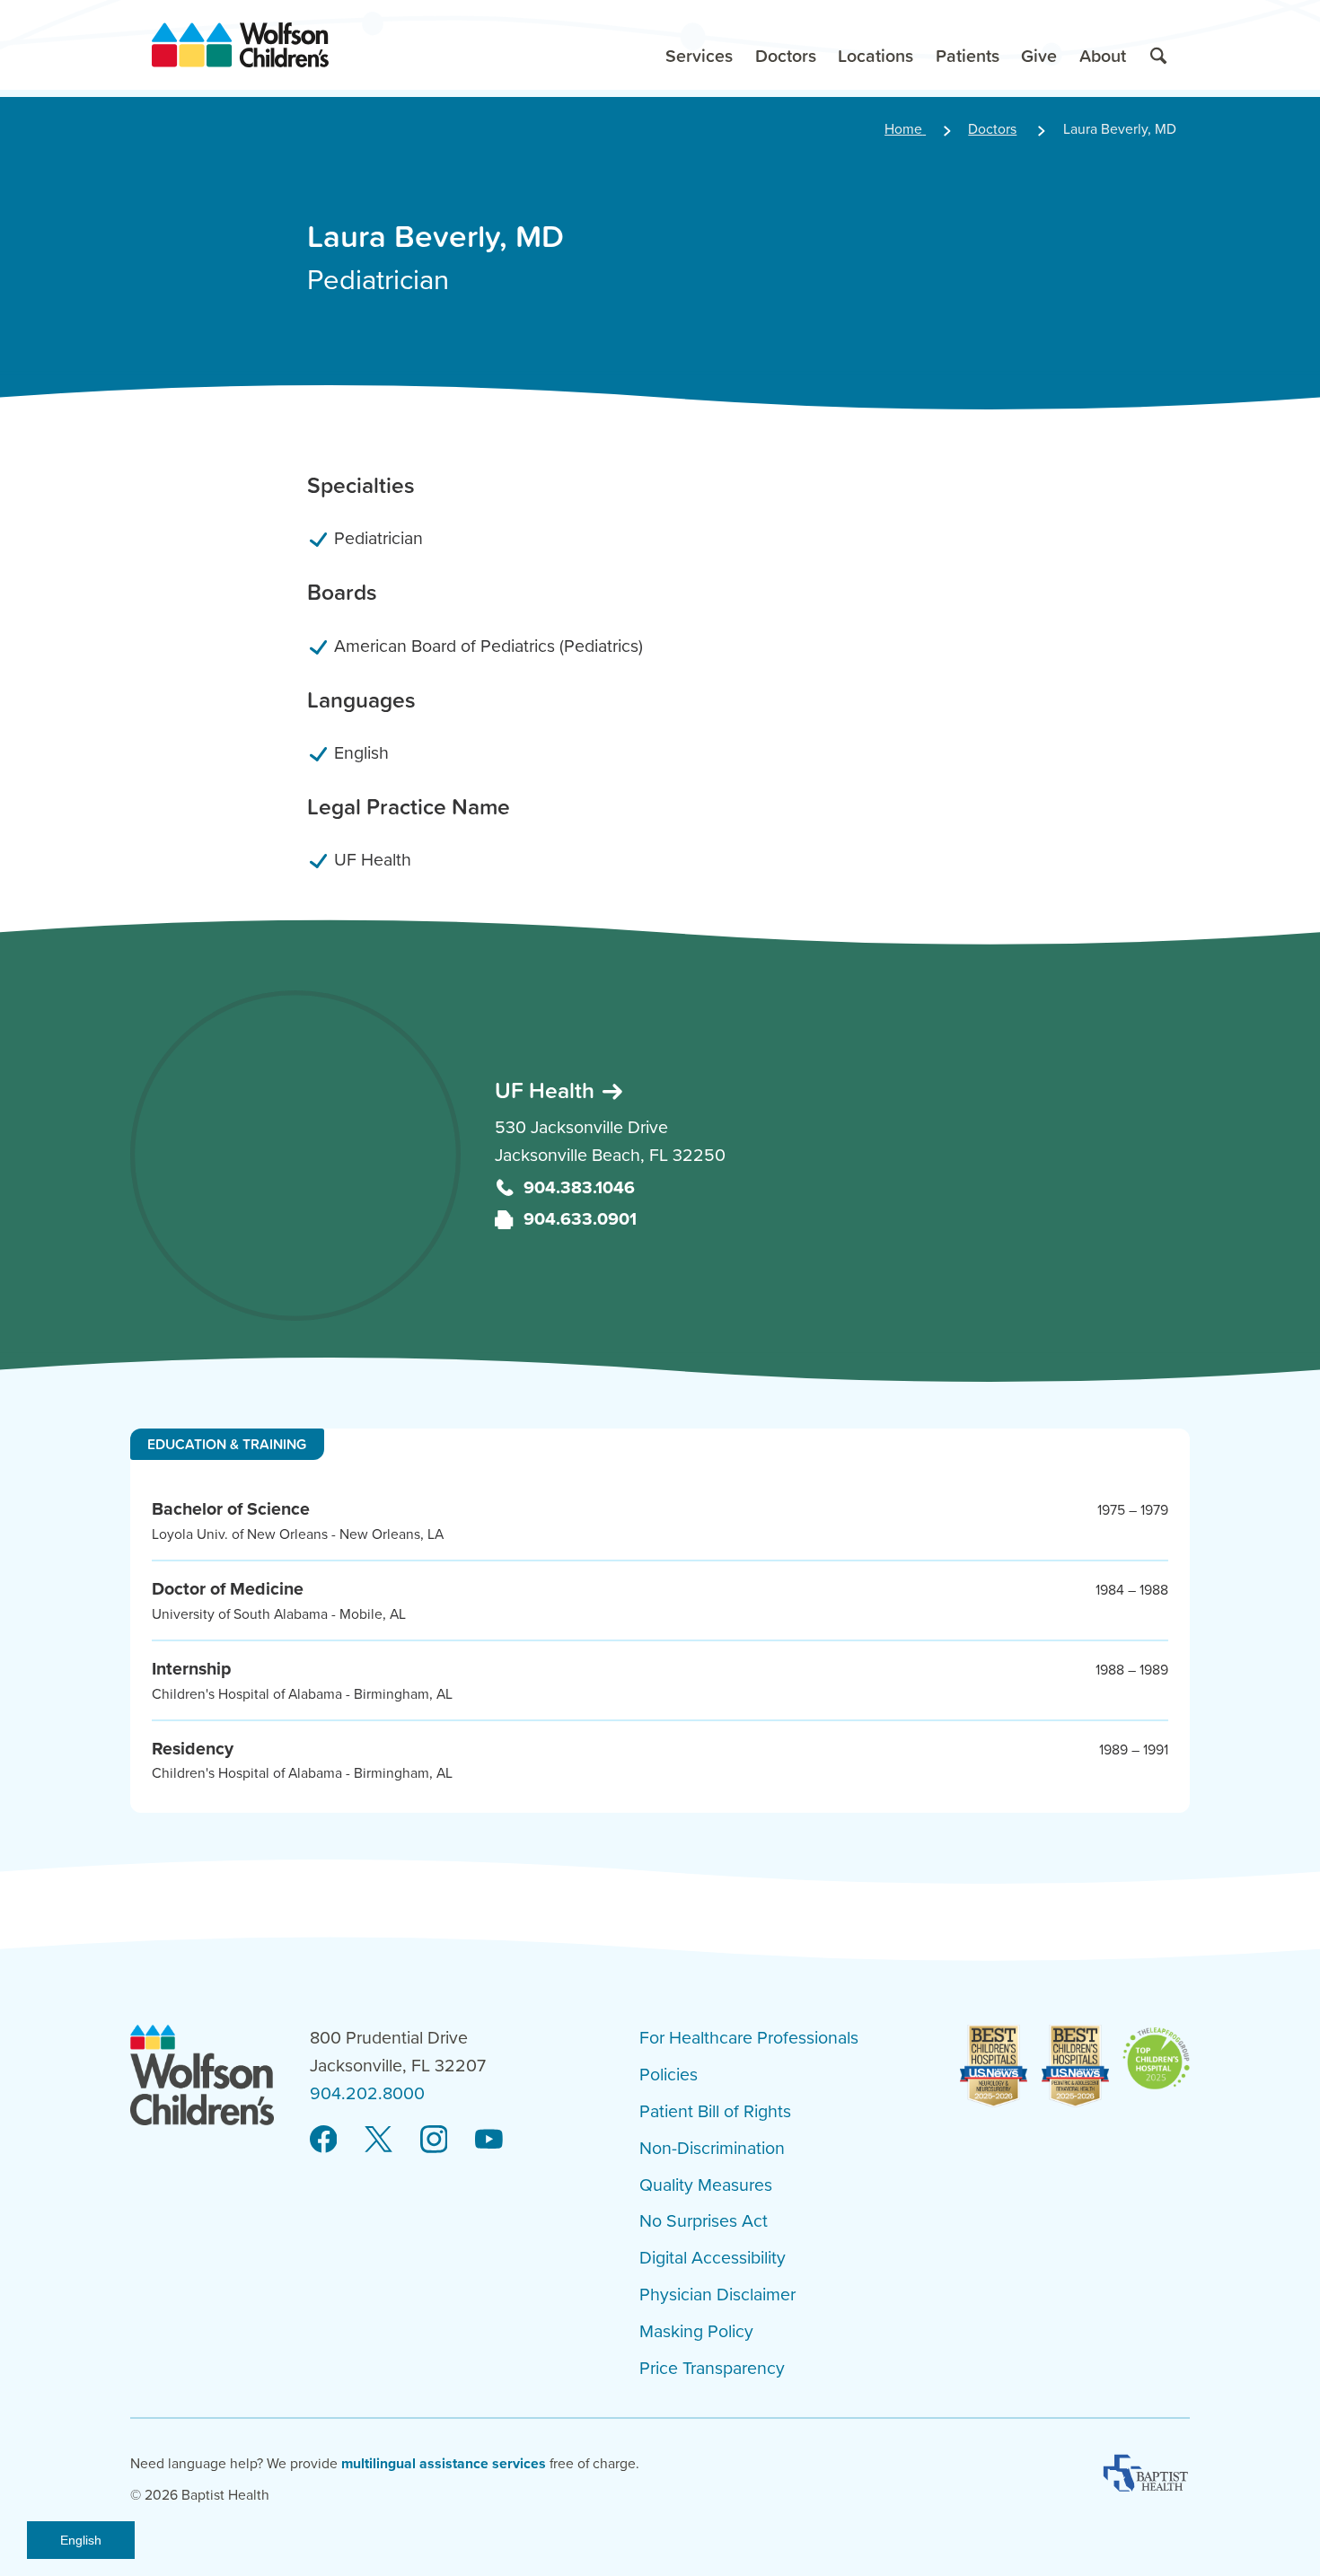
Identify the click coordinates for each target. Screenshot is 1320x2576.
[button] (700, 45)
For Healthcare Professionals (749, 2038)
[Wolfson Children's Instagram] (434, 2140)
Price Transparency (712, 2369)
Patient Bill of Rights (715, 2112)
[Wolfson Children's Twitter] (378, 2140)
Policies (669, 2075)
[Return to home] (240, 45)
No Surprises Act (704, 2221)
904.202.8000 (367, 2094)
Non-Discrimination (712, 2149)
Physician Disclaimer (717, 2295)
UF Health (547, 1090)
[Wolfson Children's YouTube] (489, 2140)
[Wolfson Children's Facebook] (324, 2140)
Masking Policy (696, 2332)
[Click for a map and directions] (295, 1156)
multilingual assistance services (444, 2464)
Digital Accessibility (713, 2258)
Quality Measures (706, 2185)
